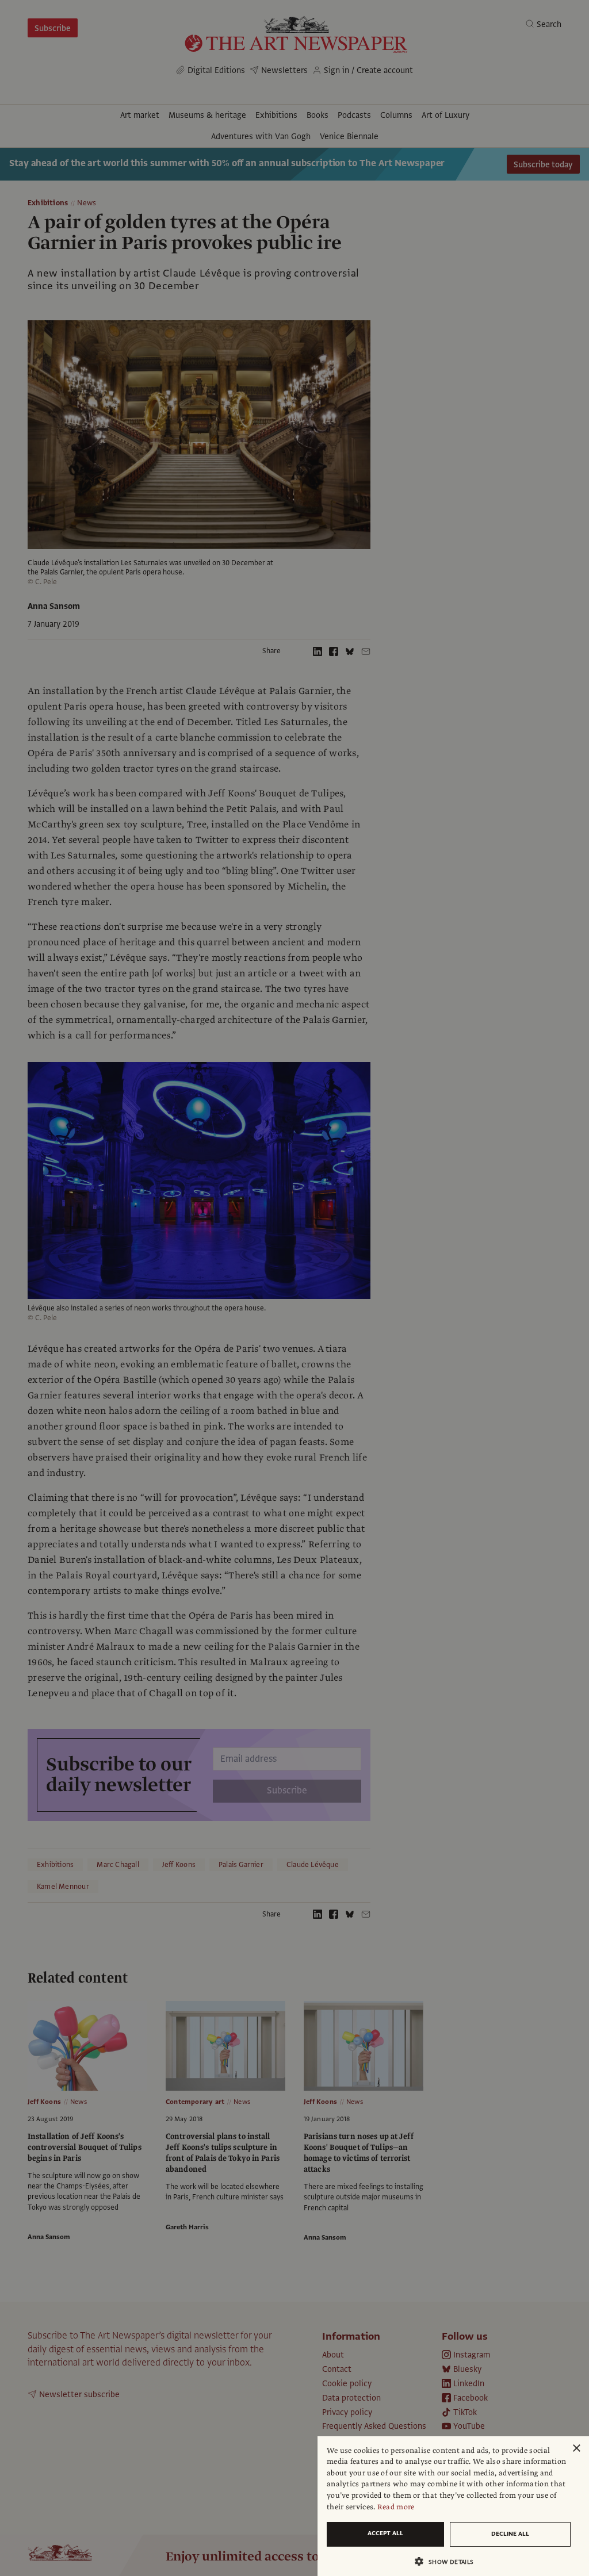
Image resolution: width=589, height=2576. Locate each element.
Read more (396, 2507)
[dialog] (453, 2506)
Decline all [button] (510, 2534)
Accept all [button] (385, 2533)
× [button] (576, 2449)
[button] (449, 2561)
